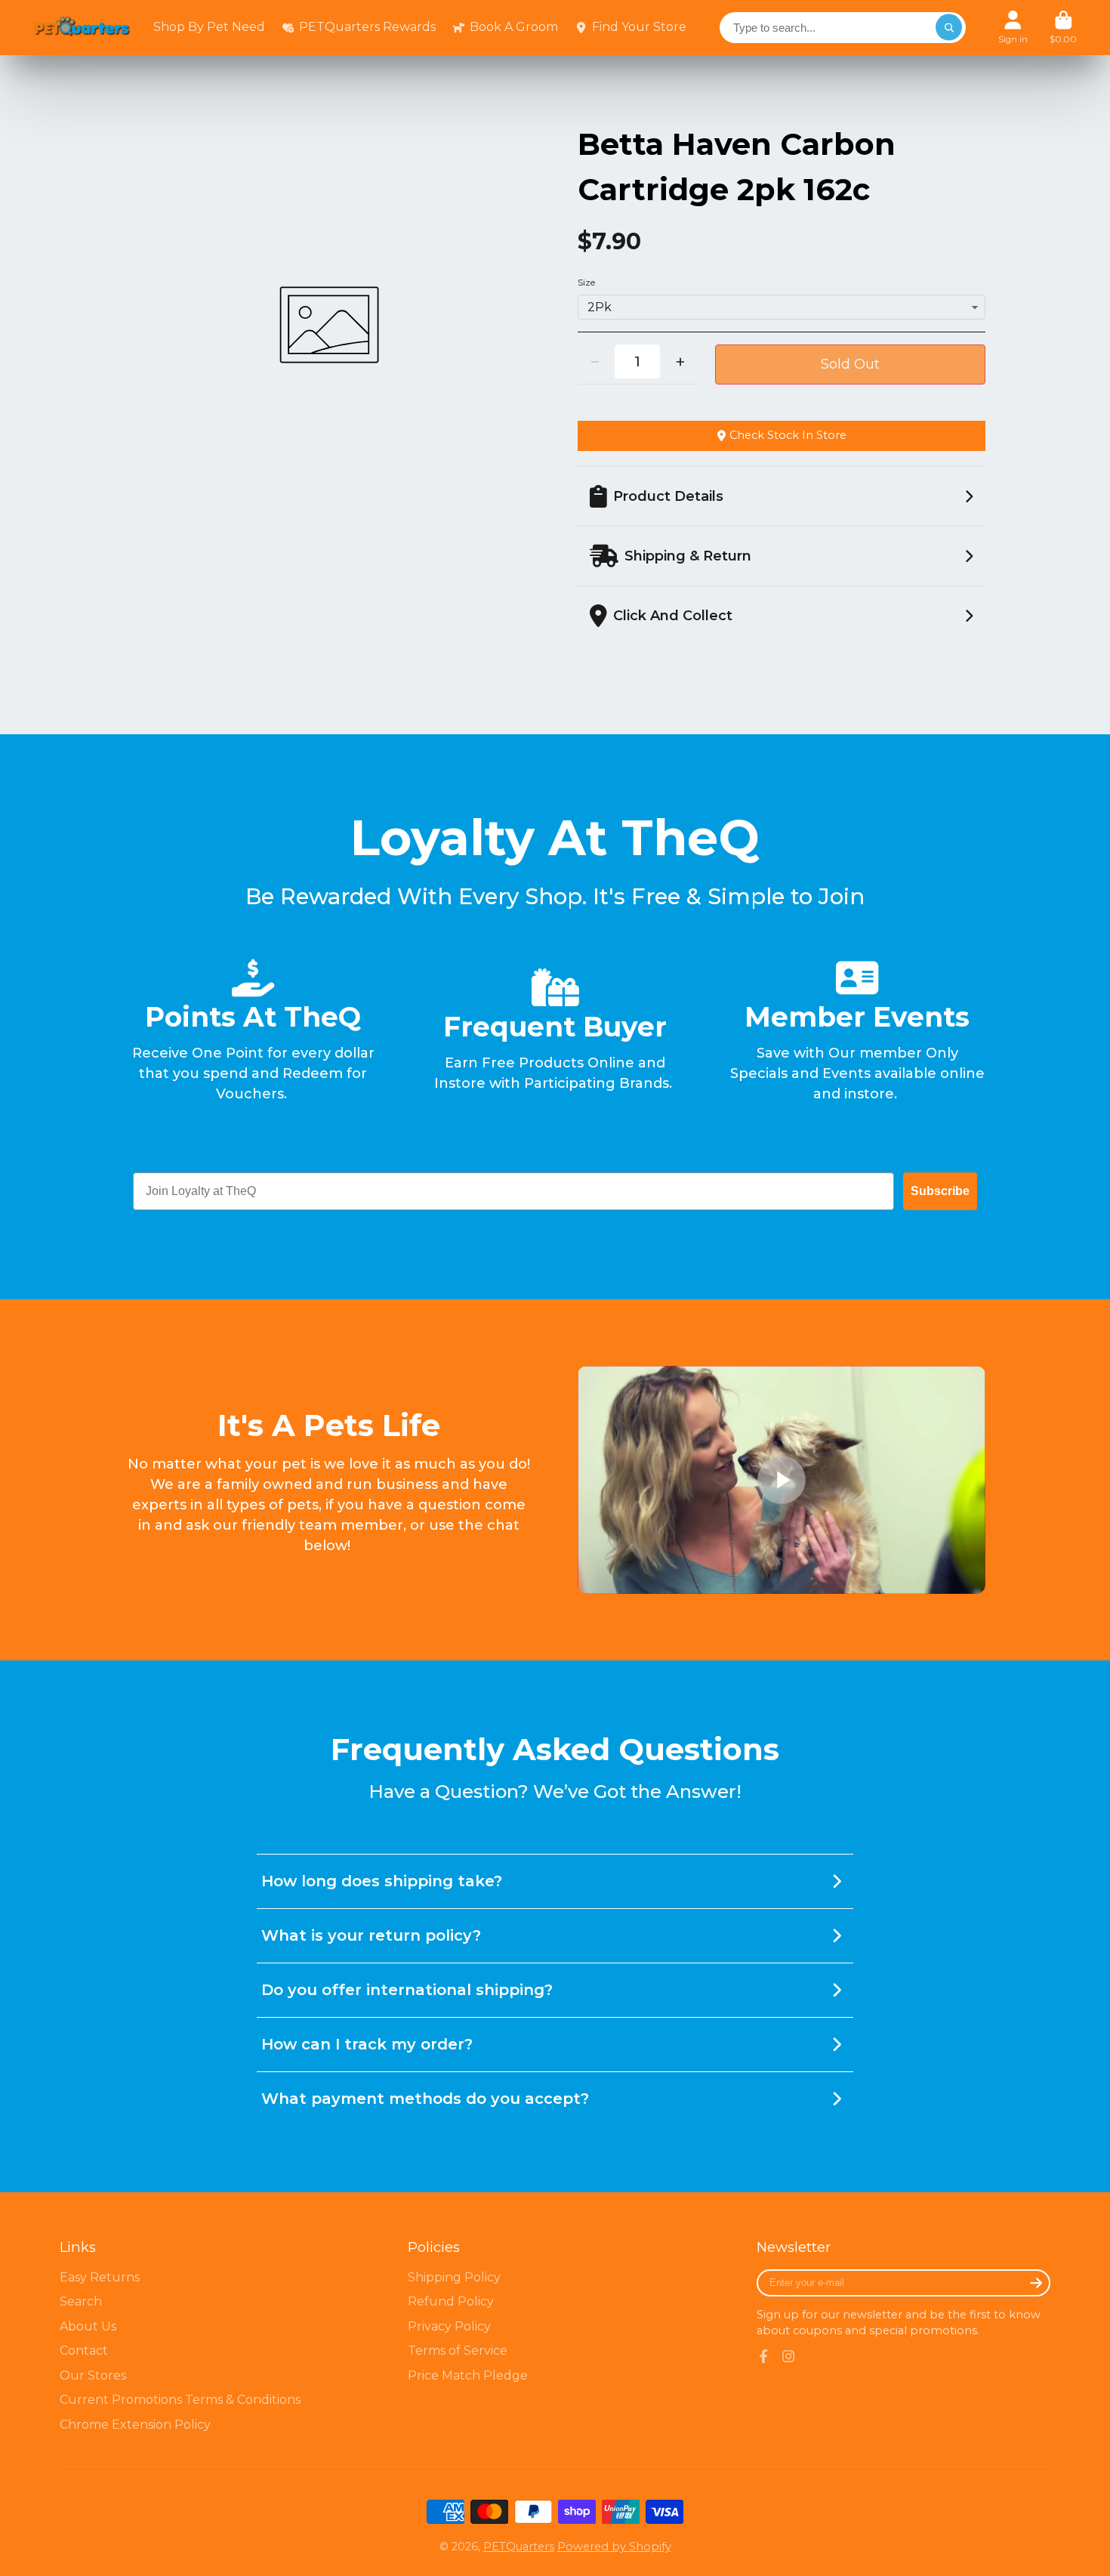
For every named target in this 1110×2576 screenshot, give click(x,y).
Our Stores (93, 2375)
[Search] (949, 28)
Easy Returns (100, 2277)
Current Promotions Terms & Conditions (180, 2400)
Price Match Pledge (468, 2375)
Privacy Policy (449, 2326)
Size (586, 283)
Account (1013, 28)
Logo (82, 28)
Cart (1063, 28)
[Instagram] (788, 2356)
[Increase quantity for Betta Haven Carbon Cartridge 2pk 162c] (680, 361)
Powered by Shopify (614, 2547)
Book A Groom (514, 27)
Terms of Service (458, 2351)
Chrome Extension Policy (135, 2425)
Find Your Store (639, 27)
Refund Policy (451, 2301)
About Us (88, 2326)
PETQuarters (519, 2547)
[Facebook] (763, 2356)
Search (81, 2301)
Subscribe (940, 1191)
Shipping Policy (454, 2277)
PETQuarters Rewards (367, 27)
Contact (84, 2351)
